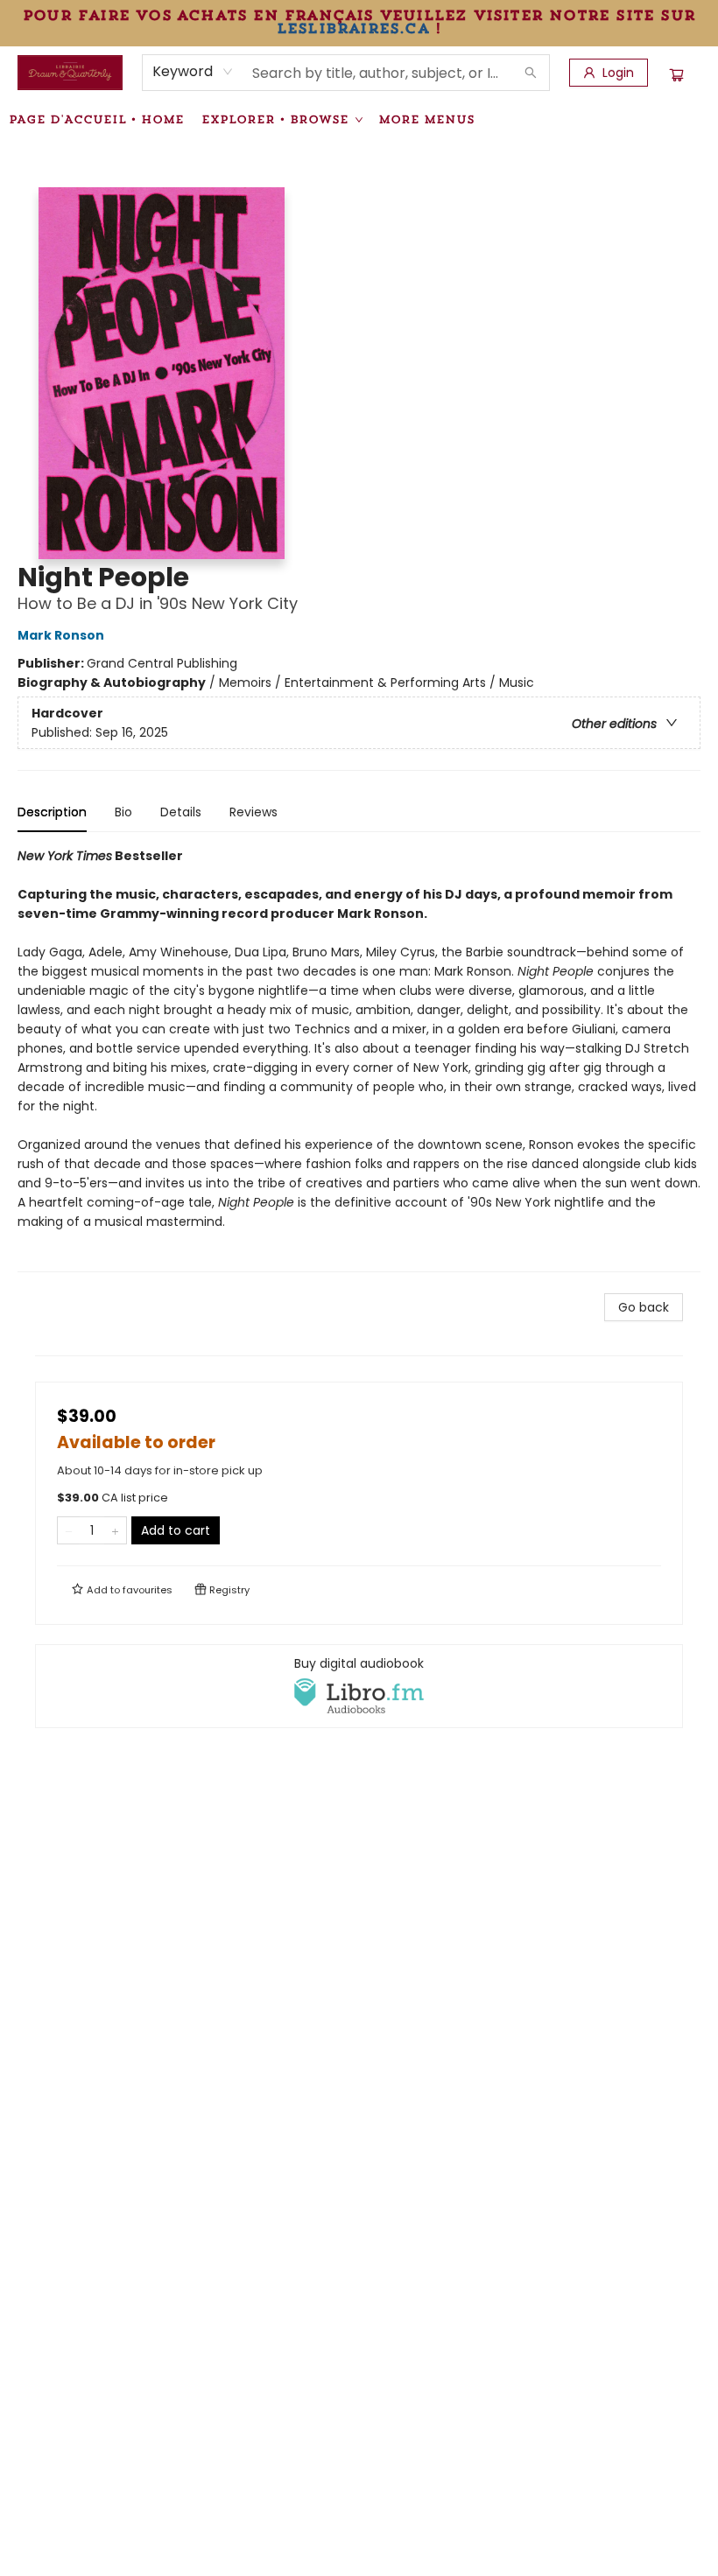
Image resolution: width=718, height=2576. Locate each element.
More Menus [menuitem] (426, 119)
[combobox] (193, 72)
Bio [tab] (123, 812)
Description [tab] (52, 812)
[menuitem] (96, 119)
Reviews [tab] (253, 812)
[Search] (531, 73)
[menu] (359, 119)
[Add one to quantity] (115, 1530)
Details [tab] (181, 812)
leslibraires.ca (353, 28)
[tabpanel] (359, 1059)
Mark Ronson (61, 635)
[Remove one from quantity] (69, 1530)
